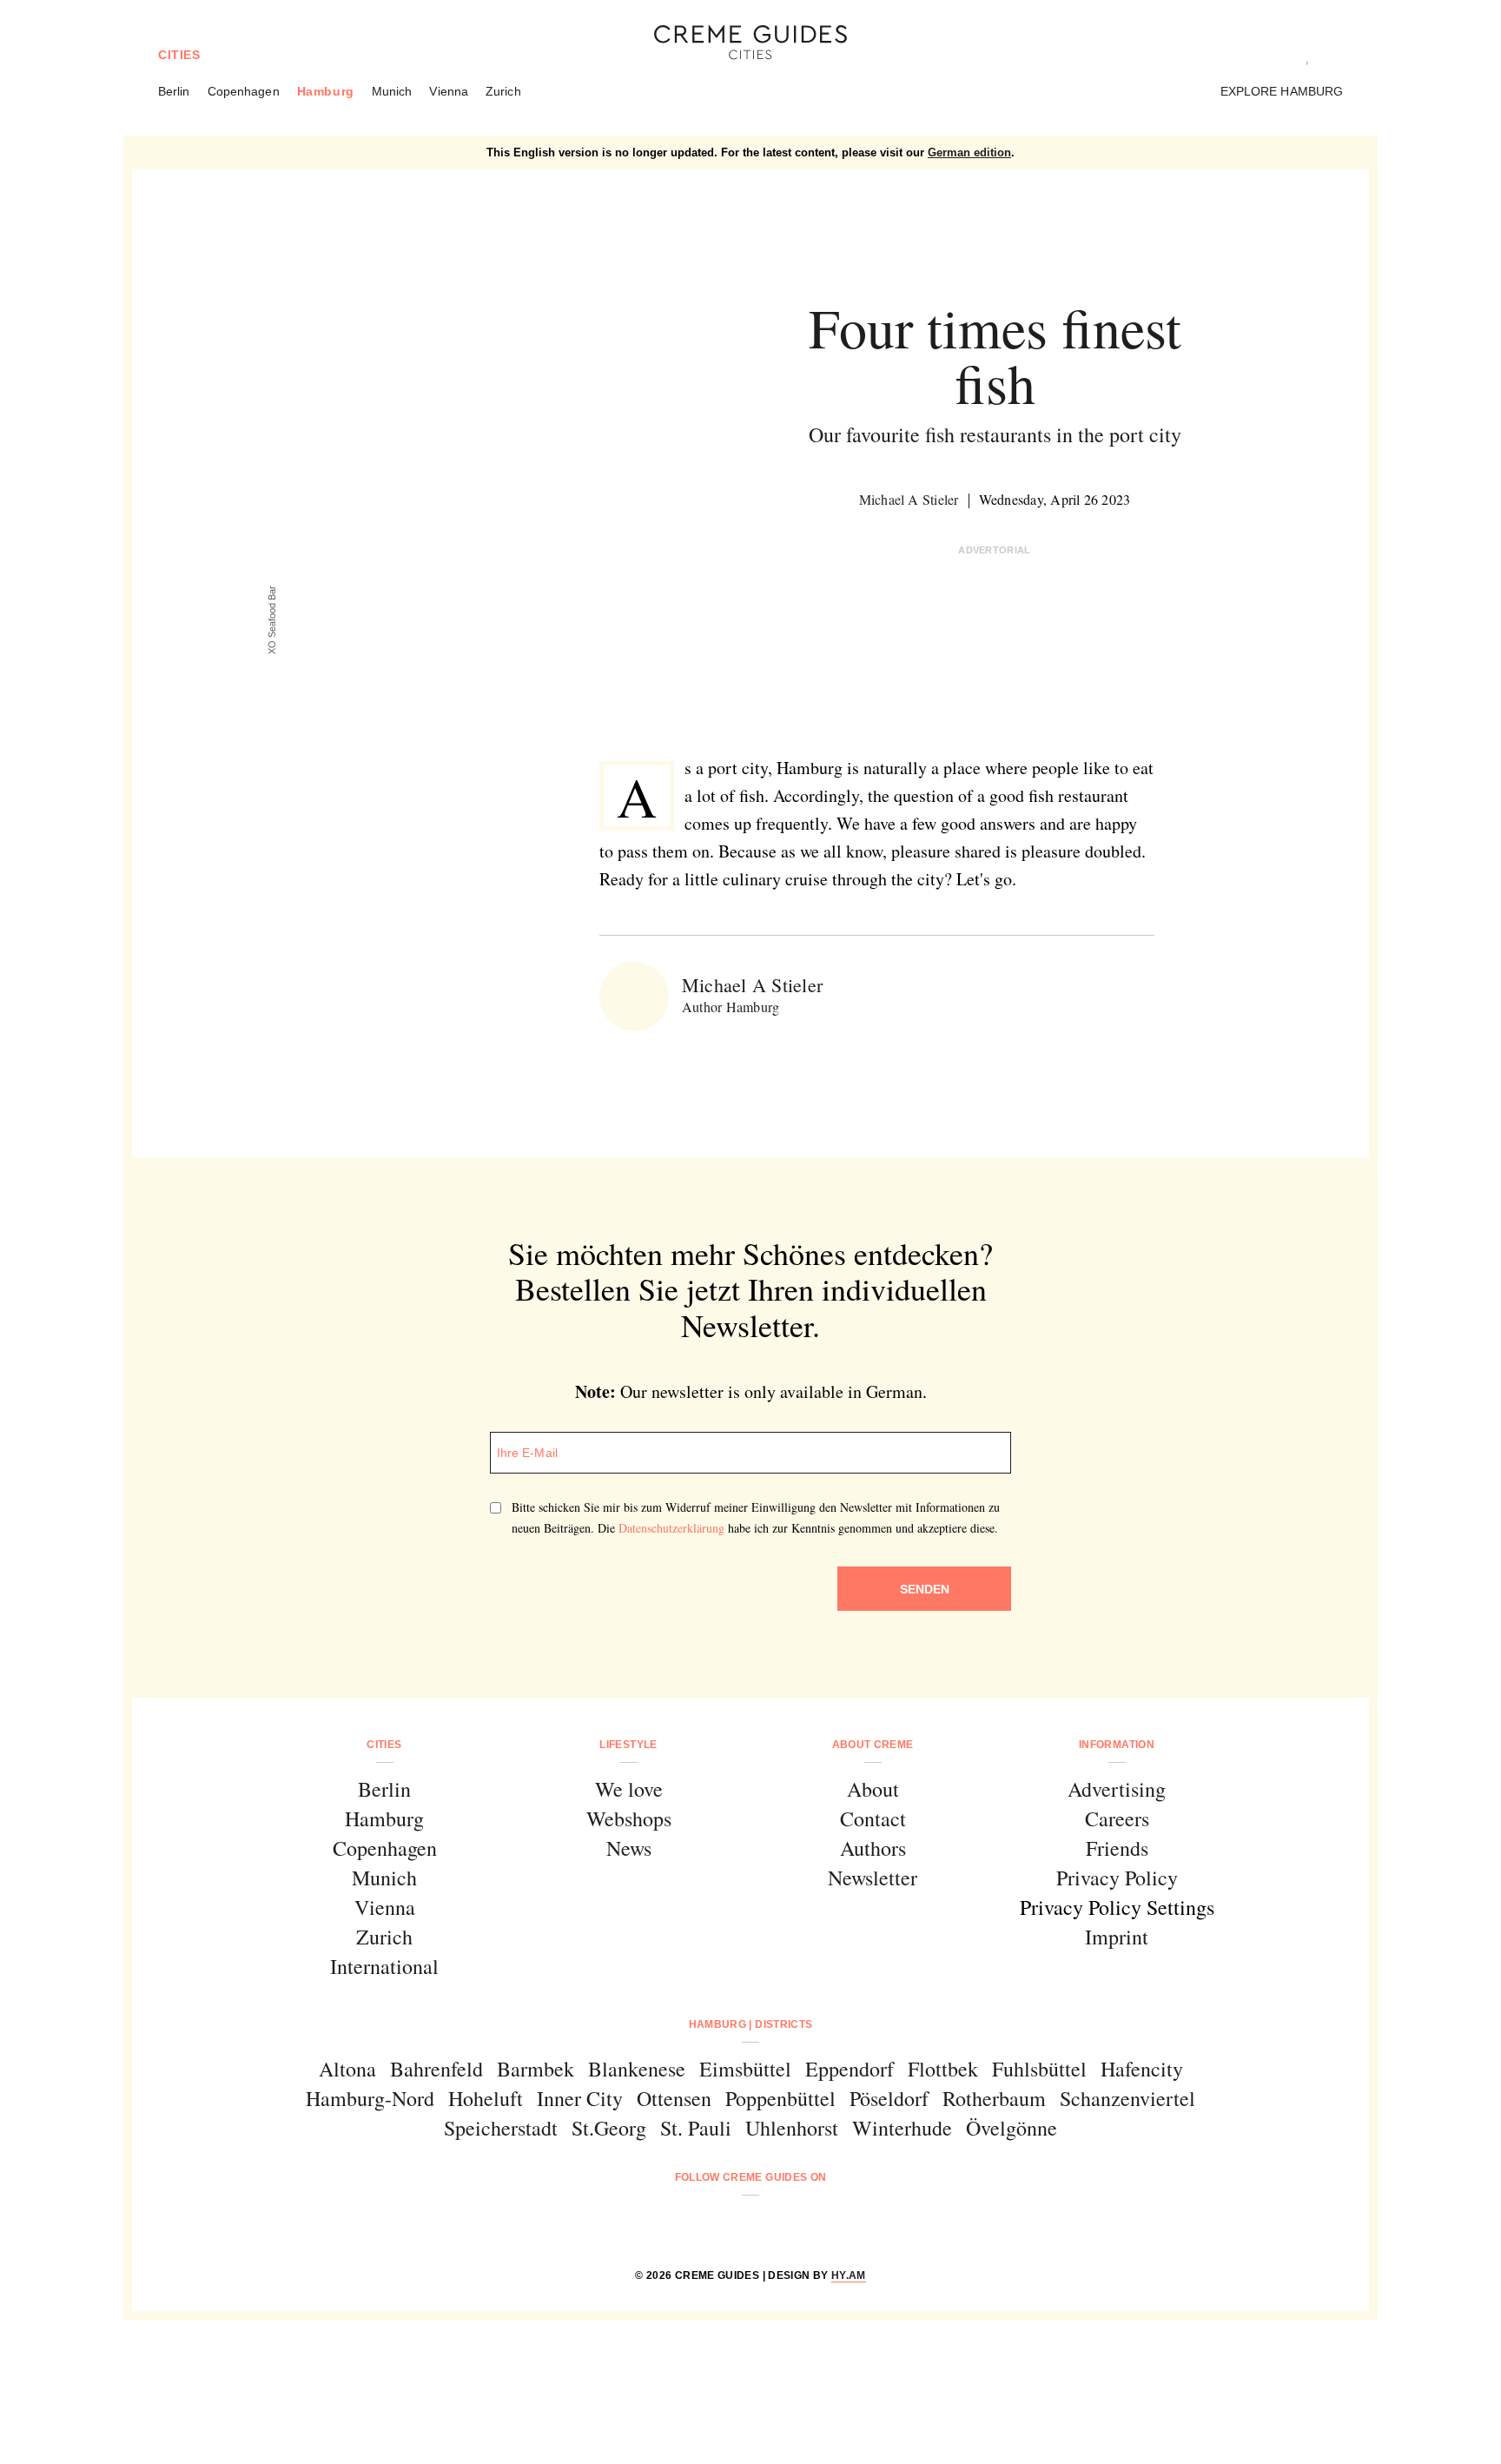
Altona (347, 2069)
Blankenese (637, 2069)
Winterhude (902, 2128)
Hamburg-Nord (370, 2098)
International (384, 1966)
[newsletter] (817, 2224)
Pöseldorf (889, 2098)
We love (629, 1789)
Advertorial (995, 550)
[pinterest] (773, 2224)
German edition (969, 152)
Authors (873, 1848)
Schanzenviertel (1127, 2098)
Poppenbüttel (780, 2098)
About (873, 1789)
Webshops (629, 1818)
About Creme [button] (873, 1745)
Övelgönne (1012, 2128)
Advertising (1117, 1789)
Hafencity (1142, 2069)
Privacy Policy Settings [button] (1117, 1907)
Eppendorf (850, 2069)
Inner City (580, 2098)
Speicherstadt (501, 2128)
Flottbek (943, 2069)
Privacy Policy (1117, 1878)
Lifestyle (628, 1745)
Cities (179, 55)
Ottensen (674, 2098)
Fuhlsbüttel (1039, 2069)
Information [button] (1117, 1745)
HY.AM (849, 2275)
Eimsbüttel (745, 2069)
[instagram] (728, 2224)
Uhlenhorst (792, 2128)
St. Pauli (696, 2128)
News (629, 1848)
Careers (1117, 1818)
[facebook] (684, 2224)
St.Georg (609, 2128)
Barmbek (536, 2069)
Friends (1117, 1848)
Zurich (503, 91)
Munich (392, 91)
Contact (873, 1818)
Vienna (449, 91)
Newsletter (873, 1878)
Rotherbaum (994, 2098)
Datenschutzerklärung (671, 1528)
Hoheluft (486, 2098)
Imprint (1117, 1937)
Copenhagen (244, 91)
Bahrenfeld (436, 2069)
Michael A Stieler (909, 499)
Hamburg (326, 91)
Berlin (174, 91)
